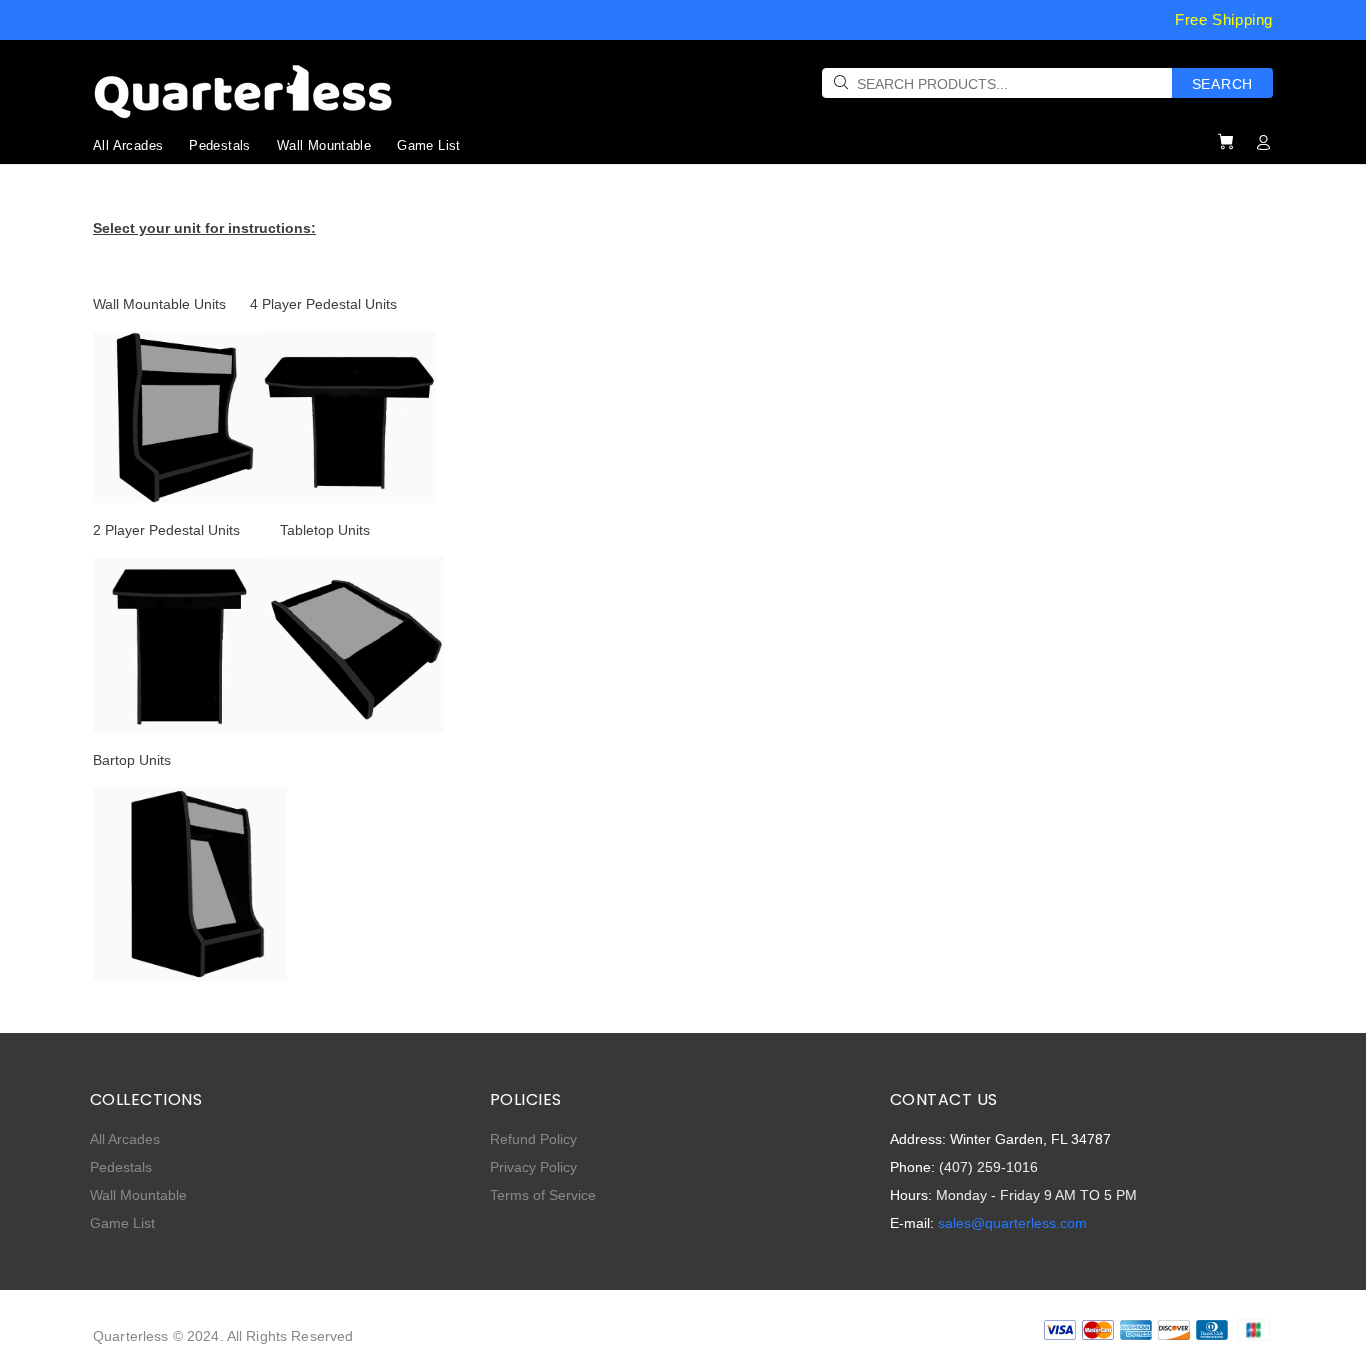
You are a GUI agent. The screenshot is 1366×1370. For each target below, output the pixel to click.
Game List (122, 1223)
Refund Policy (533, 1139)
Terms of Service (543, 1195)
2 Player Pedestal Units (166, 530)
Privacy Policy (533, 1167)
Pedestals (121, 1167)
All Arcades (125, 1139)
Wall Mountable (138, 1195)
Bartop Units (132, 760)
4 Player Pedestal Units (323, 304)
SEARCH (1222, 84)
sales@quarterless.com (1012, 1223)
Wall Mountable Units (159, 304)
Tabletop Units (325, 530)
